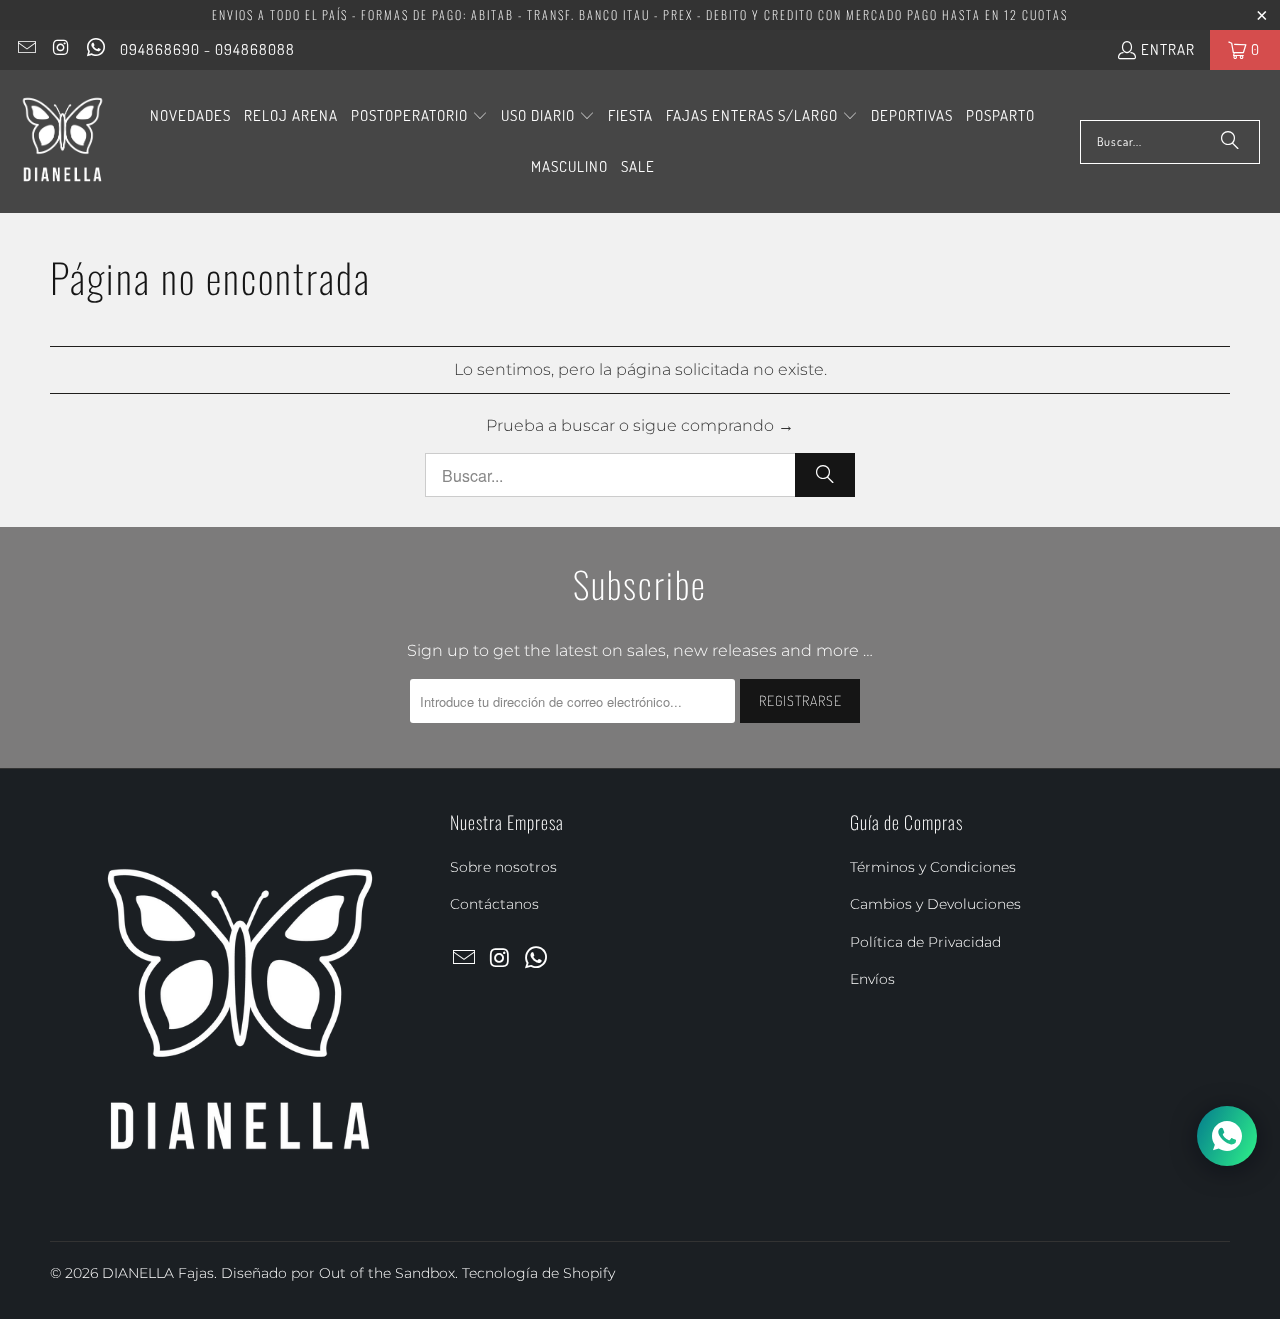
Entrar (1168, 49)
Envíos (872, 979)
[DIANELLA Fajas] (62, 141)
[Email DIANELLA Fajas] (25, 49)
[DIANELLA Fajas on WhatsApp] (94, 49)
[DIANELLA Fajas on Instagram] (60, 49)
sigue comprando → (713, 425)
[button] (419, 117)
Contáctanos (494, 904)
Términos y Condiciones (933, 867)
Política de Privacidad (925, 942)
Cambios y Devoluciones (935, 904)
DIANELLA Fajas (158, 1273)
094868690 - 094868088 (207, 49)
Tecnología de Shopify (538, 1273)
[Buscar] (1230, 142)
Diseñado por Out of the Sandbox (338, 1273)
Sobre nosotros (503, 867)
